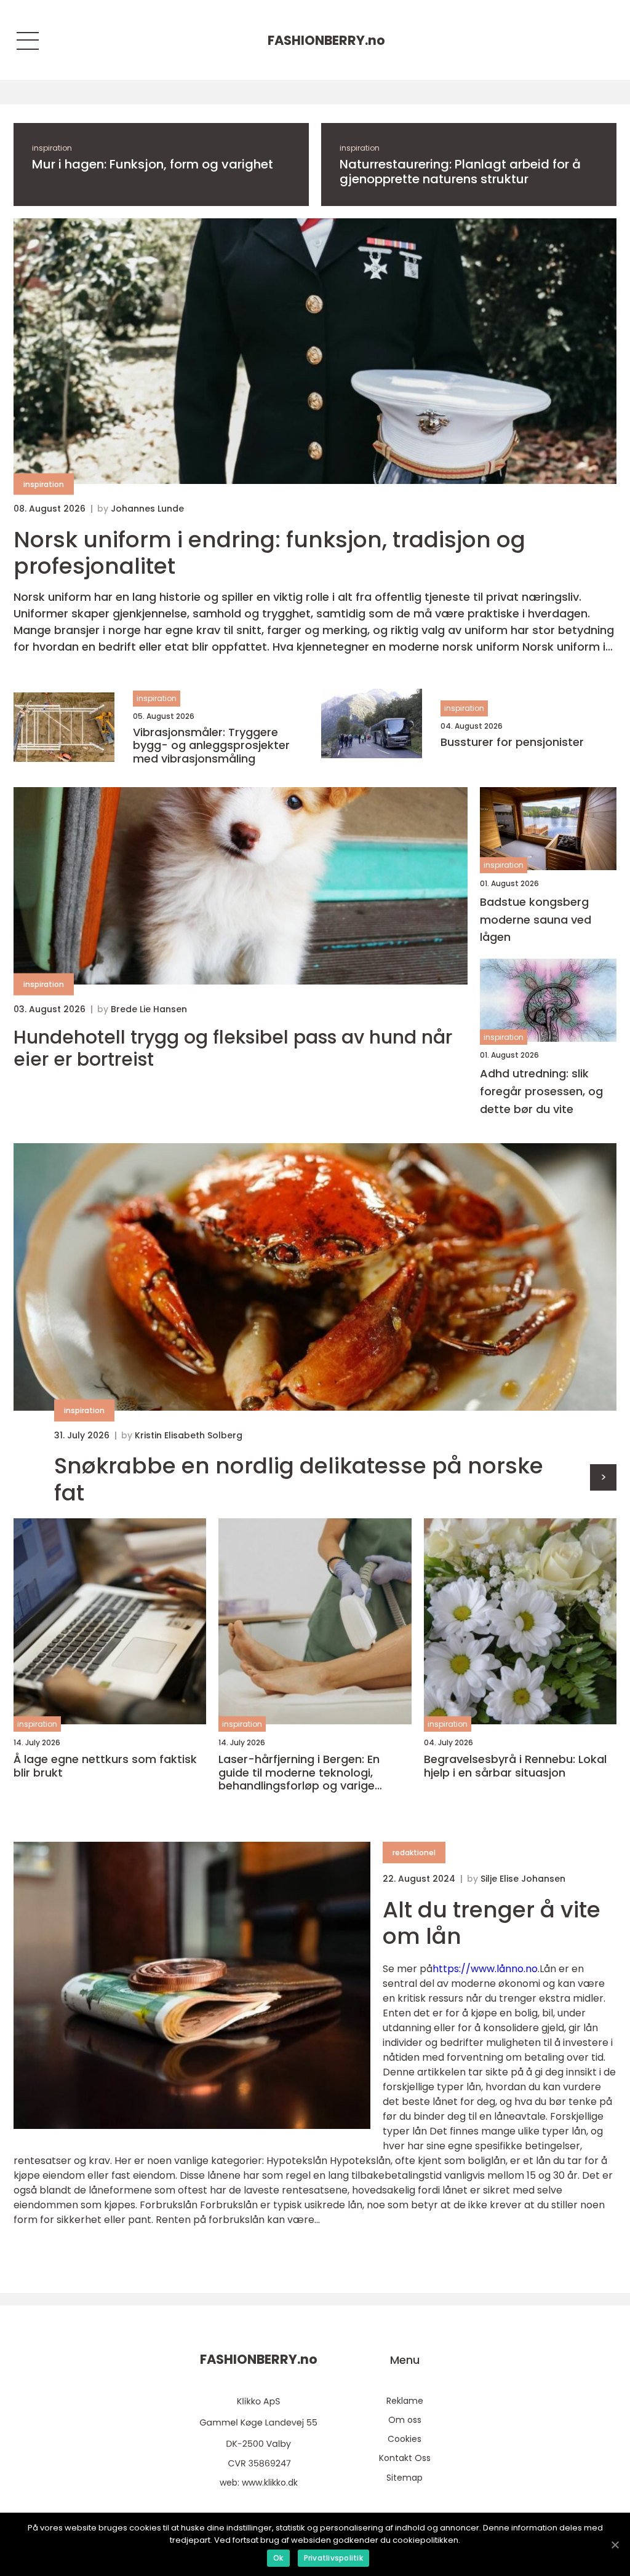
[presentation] (603, 1477)
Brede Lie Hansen (149, 1009)
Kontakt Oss (405, 2458)
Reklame (405, 2401)
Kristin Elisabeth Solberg (189, 1435)
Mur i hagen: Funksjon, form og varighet (153, 164)
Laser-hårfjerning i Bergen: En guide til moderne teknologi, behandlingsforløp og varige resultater (299, 1773)
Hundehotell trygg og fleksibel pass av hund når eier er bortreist (233, 1048)
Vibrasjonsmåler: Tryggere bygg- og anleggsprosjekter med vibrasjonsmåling (211, 746)
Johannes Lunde (147, 509)
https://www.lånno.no (485, 1969)
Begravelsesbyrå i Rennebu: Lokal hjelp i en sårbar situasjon (515, 1766)
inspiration (52, 148)
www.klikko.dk (270, 2483)
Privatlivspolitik (333, 2558)
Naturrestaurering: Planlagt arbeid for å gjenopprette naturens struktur (460, 172)
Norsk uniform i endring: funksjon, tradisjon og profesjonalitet (269, 553)
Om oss (405, 2420)
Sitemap (405, 2478)
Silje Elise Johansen (523, 1879)
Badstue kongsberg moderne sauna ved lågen (536, 920)
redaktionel (414, 1853)
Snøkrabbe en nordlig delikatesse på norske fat (299, 1479)
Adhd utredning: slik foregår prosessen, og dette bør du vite (541, 1091)
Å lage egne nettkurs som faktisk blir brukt (105, 1766)
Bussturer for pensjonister (512, 742)
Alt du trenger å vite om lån (492, 1923)
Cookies (405, 2439)
